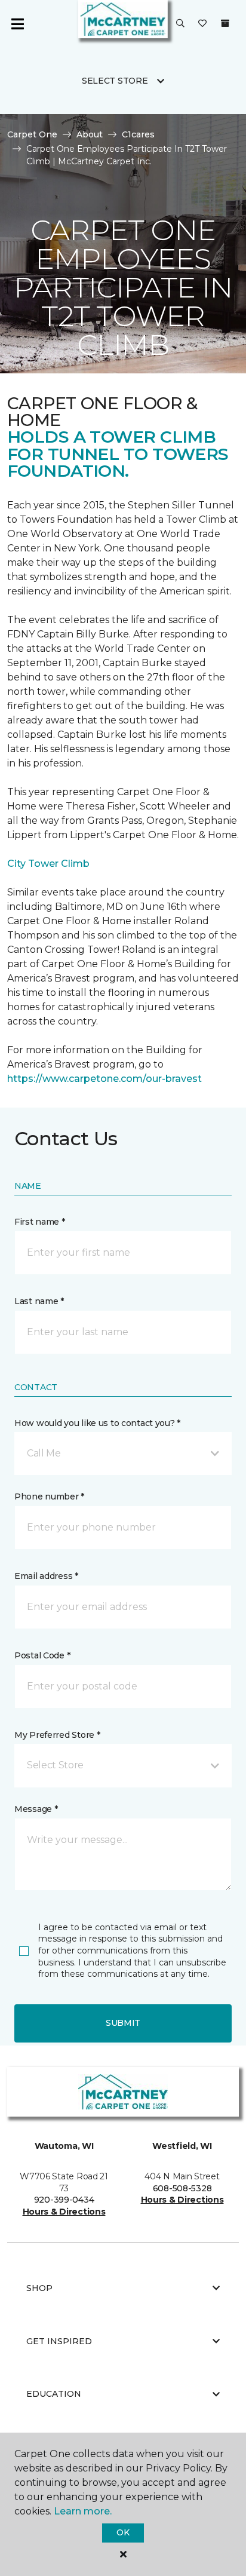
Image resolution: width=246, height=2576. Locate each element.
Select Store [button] (115, 81)
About (90, 134)
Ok (123, 2532)
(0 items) (225, 23)
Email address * (46, 1576)
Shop (39, 2288)
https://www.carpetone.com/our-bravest (104, 1079)
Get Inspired (59, 2341)
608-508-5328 (182, 2188)
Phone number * (49, 1496)
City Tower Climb (48, 864)
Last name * (39, 1301)
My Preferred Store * (57, 1735)
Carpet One (32, 134)
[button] (180, 24)
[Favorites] (202, 24)
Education (54, 2394)
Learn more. (83, 2511)
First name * (40, 1222)
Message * (36, 1809)
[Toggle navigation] (17, 24)
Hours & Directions (64, 2212)
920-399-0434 (64, 2200)
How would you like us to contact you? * (97, 1423)
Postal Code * (42, 1655)
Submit (123, 2023)
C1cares (138, 134)
